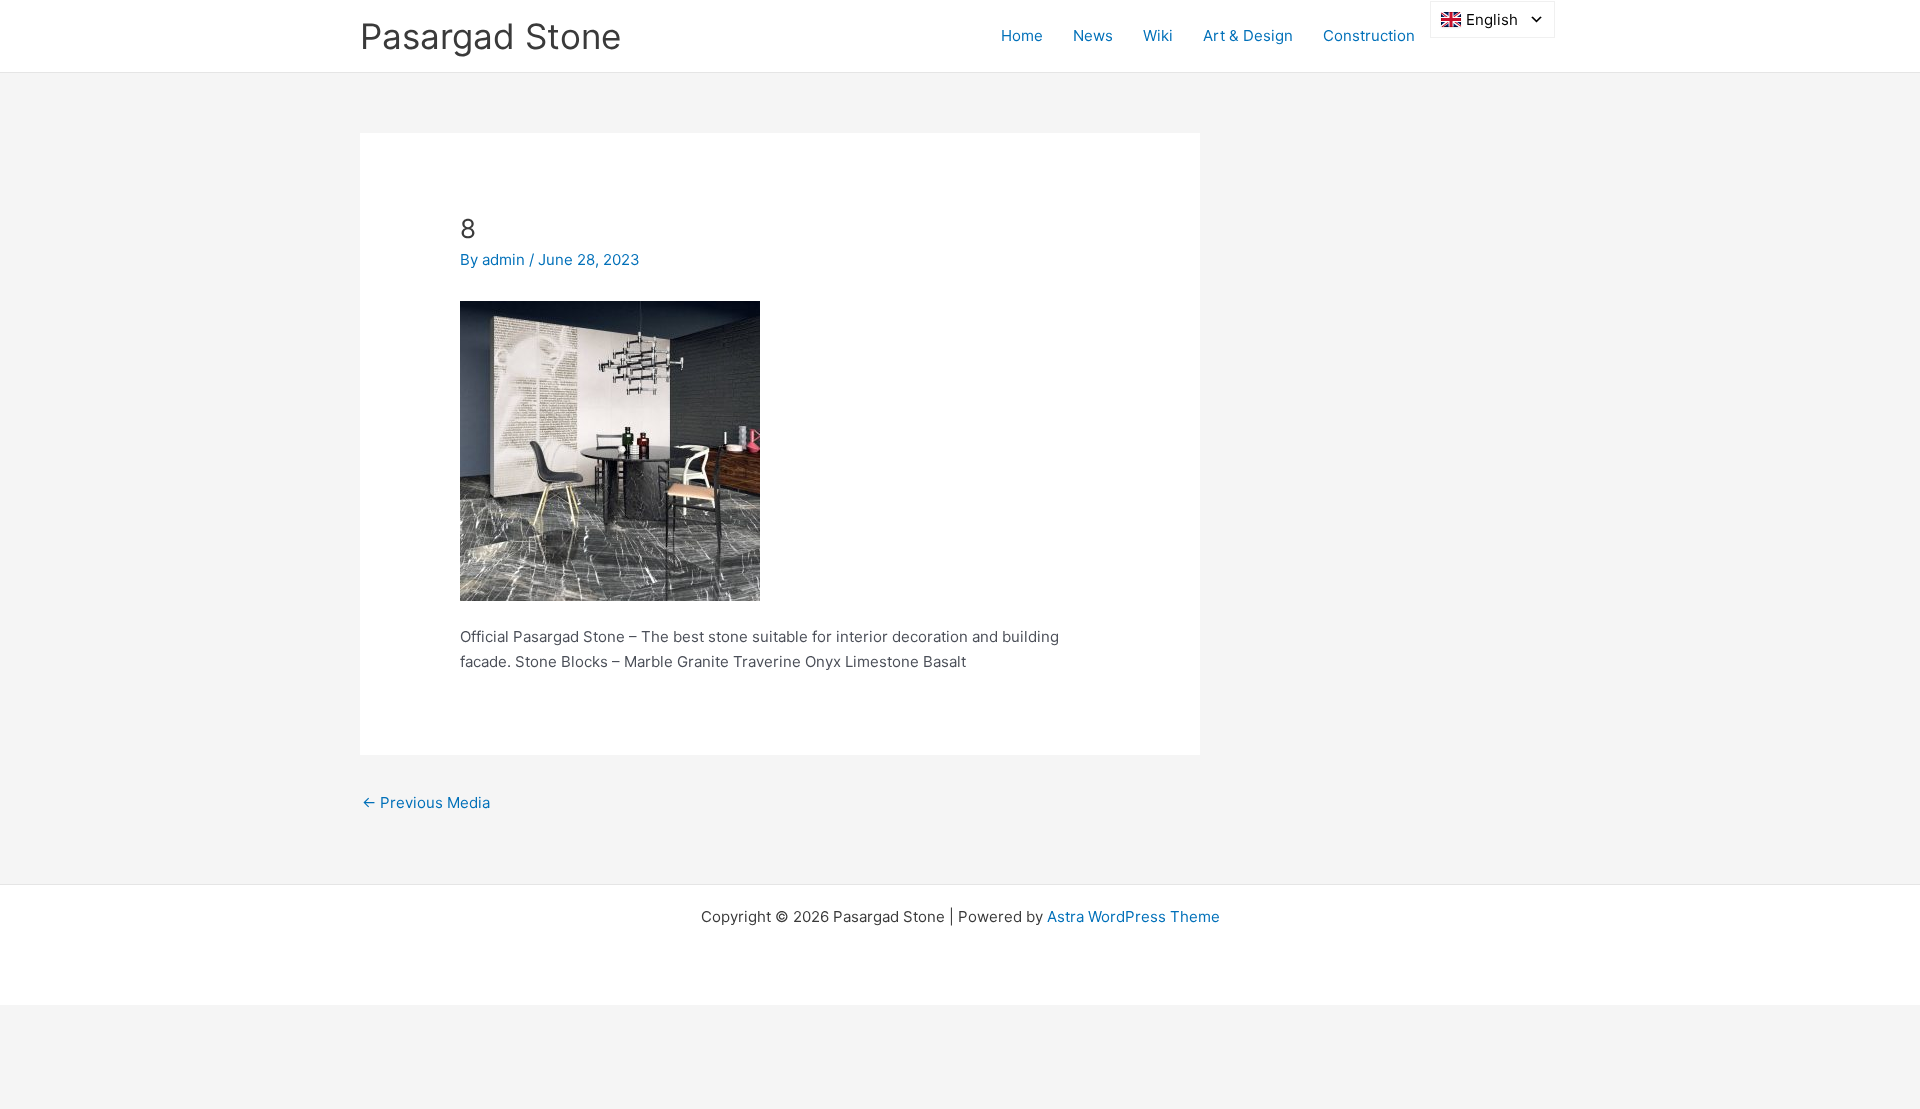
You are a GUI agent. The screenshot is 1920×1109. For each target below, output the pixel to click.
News (1093, 35)
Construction (1369, 35)
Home (1022, 35)
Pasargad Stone (490, 36)
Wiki (1158, 35)
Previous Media (426, 802)
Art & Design (1248, 35)
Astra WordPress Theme (1133, 916)
